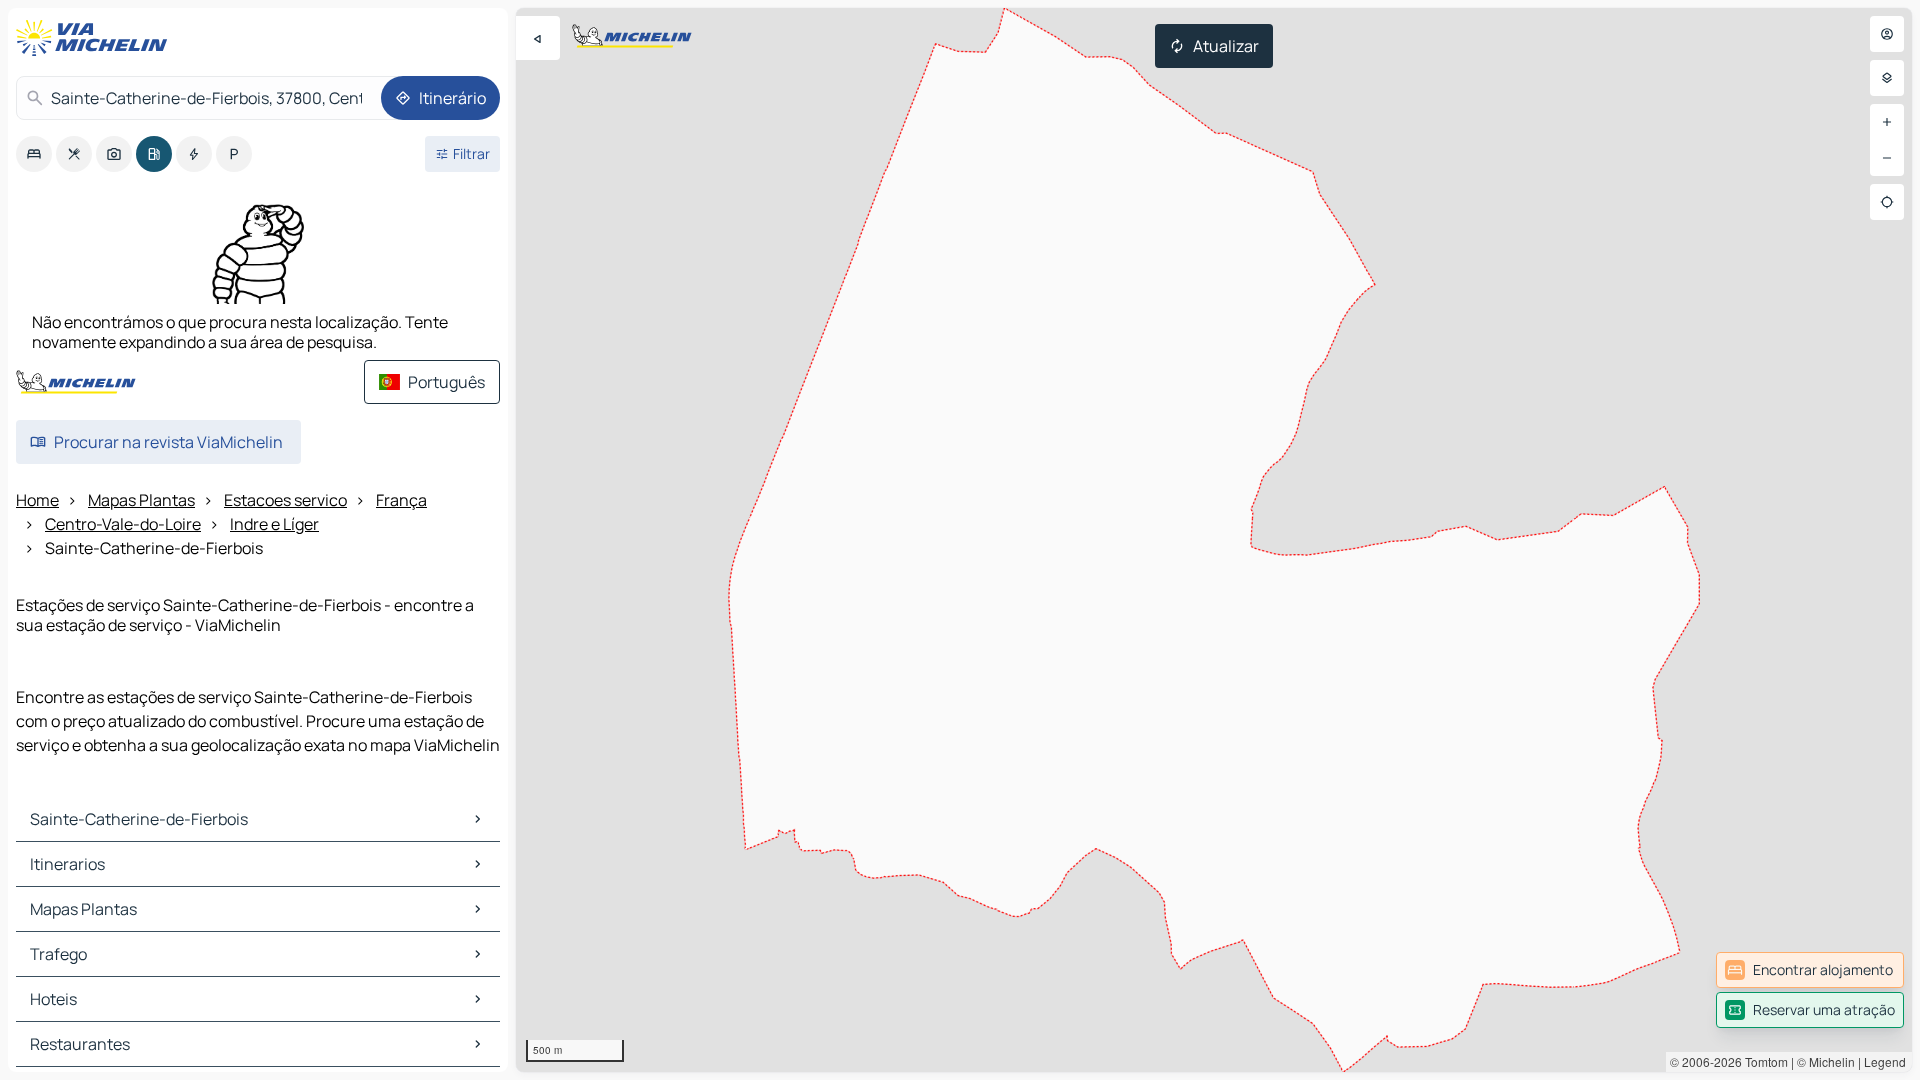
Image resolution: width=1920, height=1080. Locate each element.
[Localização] (1887, 202)
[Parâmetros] (1887, 78)
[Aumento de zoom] (1887, 122)
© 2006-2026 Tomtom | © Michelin (1762, 1061)
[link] (1810, 970)
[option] (34, 154)
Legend (1885, 1061)
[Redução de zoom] (1887, 158)
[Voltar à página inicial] (96, 38)
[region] (1214, 540)
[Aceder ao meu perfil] (1887, 34)
